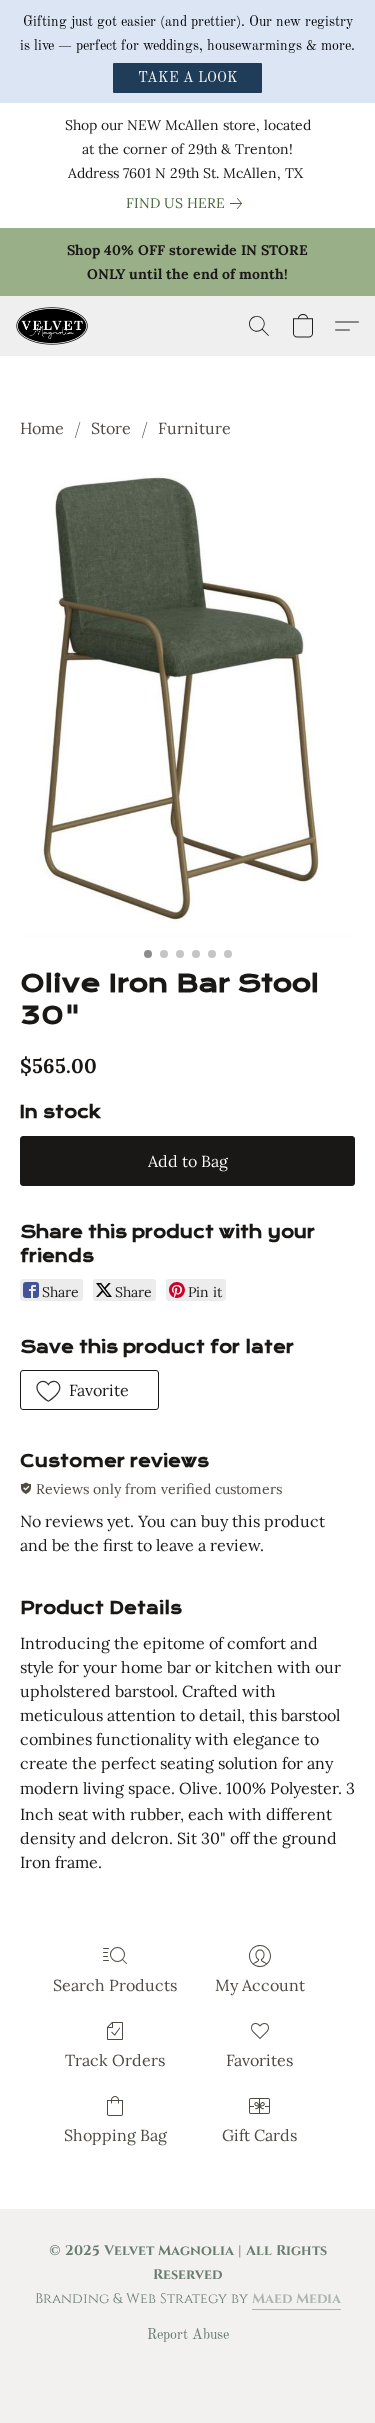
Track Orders (115, 2060)
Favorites (259, 2060)
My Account (260, 1985)
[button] (187, 78)
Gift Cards (259, 2135)
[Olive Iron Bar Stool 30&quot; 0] (187, 700)
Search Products (115, 1985)
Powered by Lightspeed (187, 2369)
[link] (188, 203)
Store (111, 428)
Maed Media (296, 2298)
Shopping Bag (115, 2135)
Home (42, 428)
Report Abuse (188, 2335)
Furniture (194, 428)
